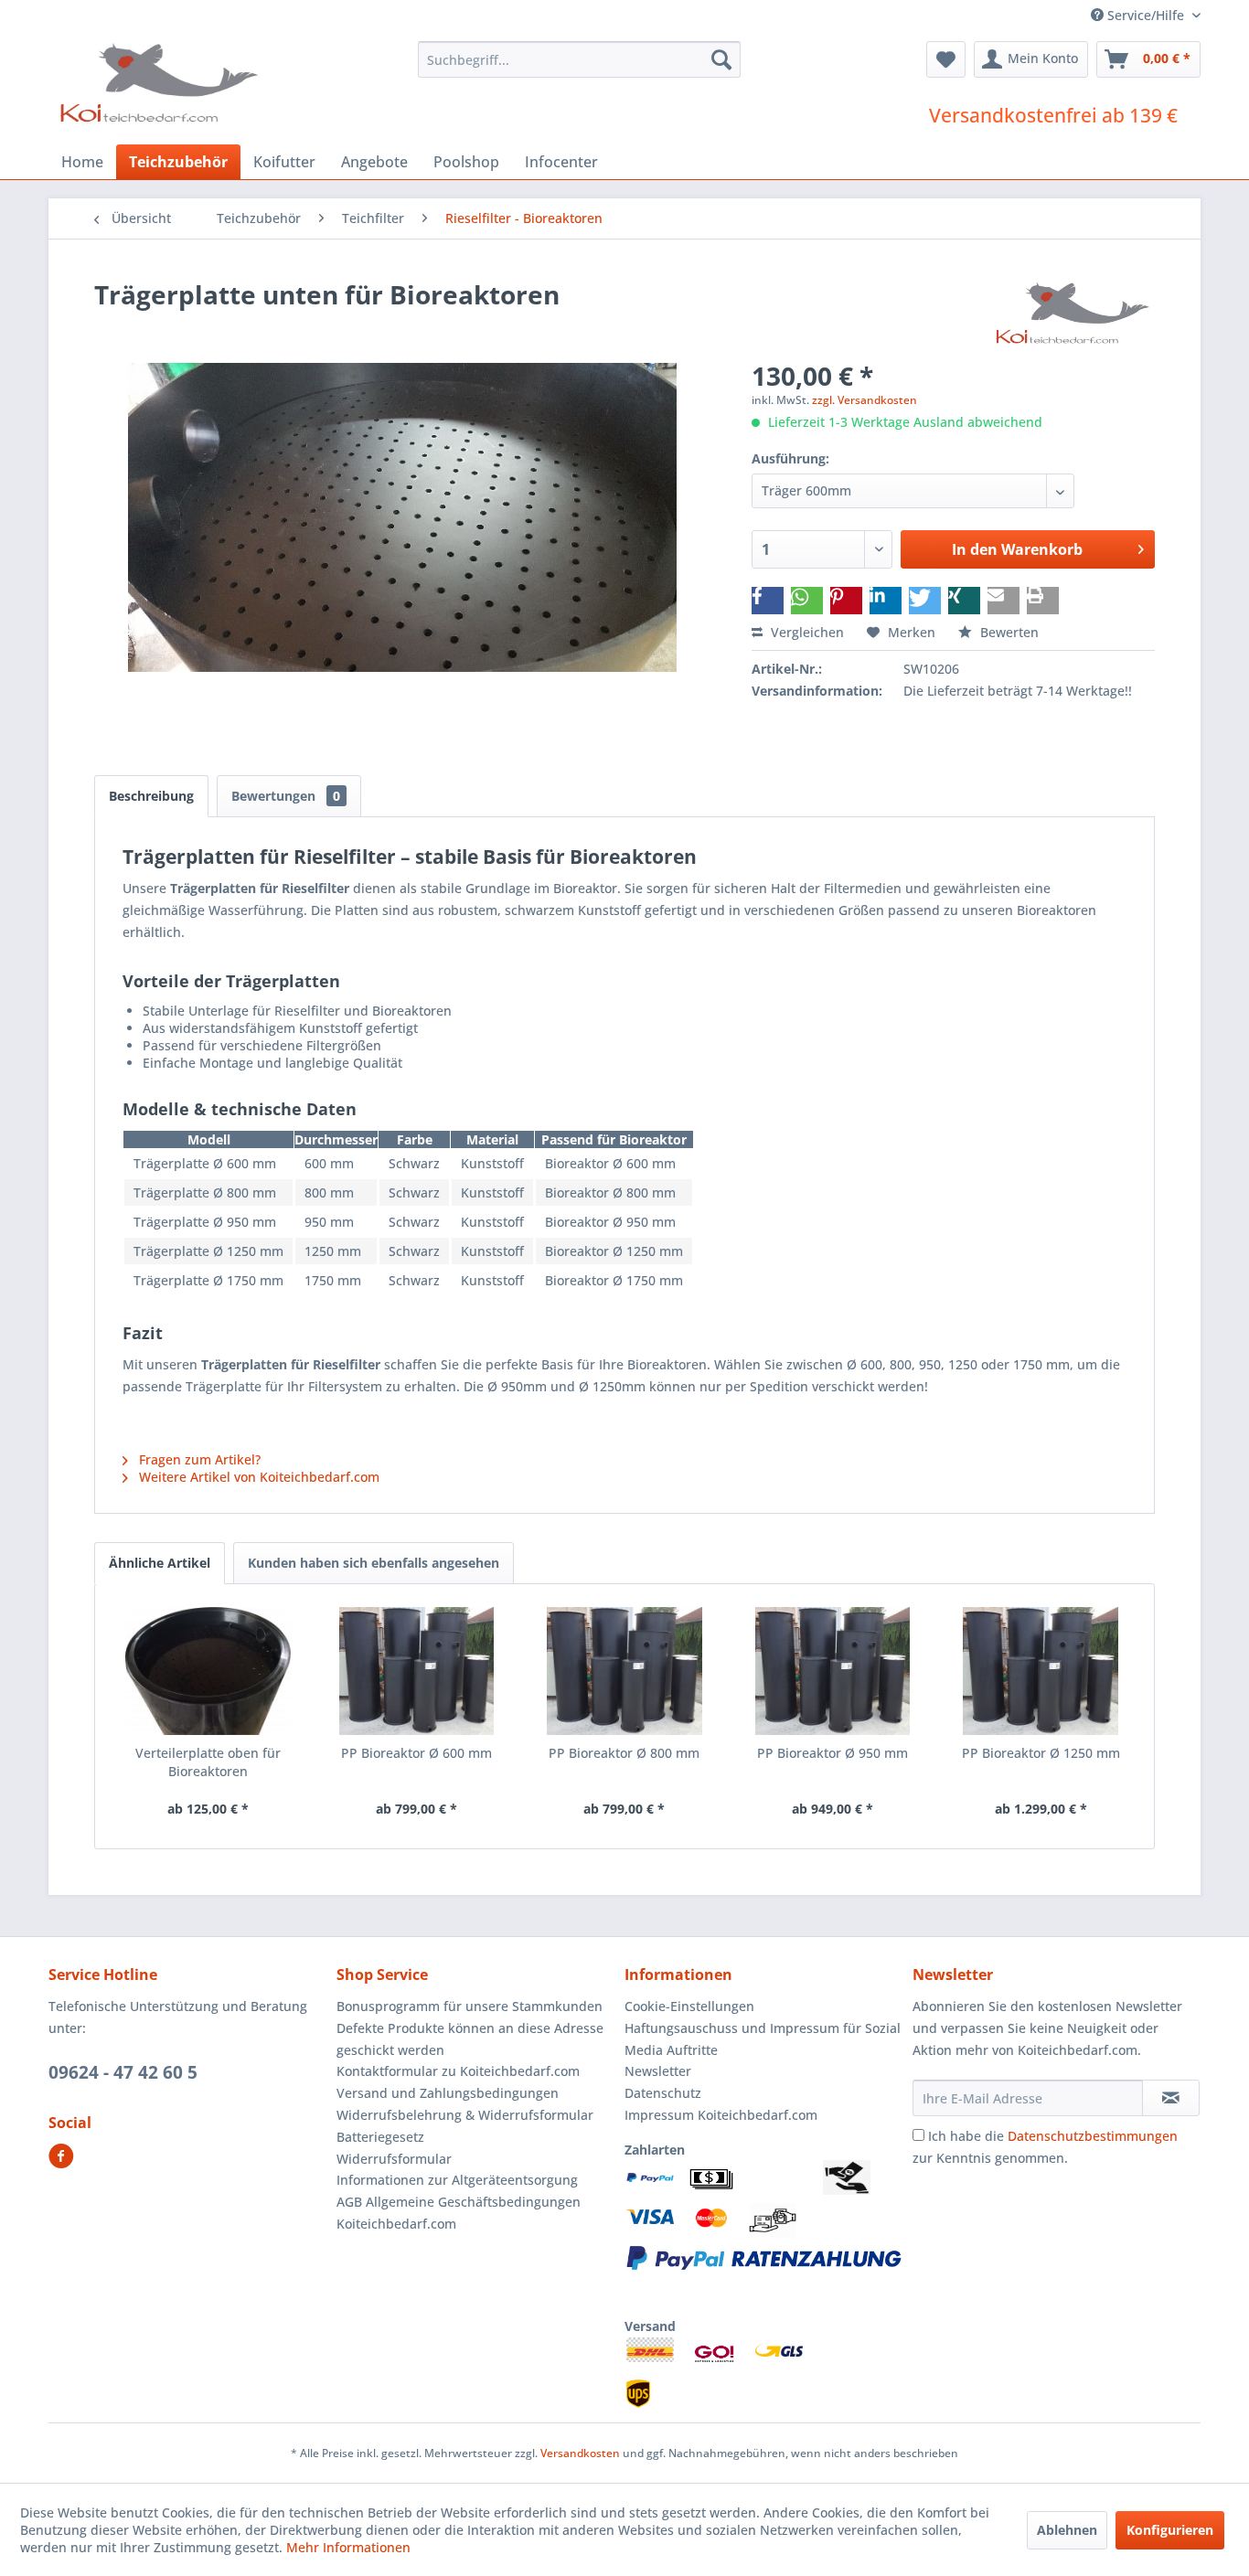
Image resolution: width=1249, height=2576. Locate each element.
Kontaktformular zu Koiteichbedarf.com (458, 2071)
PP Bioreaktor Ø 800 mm (624, 1753)
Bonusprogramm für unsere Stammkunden (470, 2006)
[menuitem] (579, 59)
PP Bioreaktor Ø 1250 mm (1041, 1753)
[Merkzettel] (946, 59)
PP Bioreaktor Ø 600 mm (416, 1753)
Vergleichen (806, 632)
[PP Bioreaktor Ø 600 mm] (417, 1671)
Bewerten (1008, 632)
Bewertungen (286, 796)
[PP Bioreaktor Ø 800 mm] (624, 1671)
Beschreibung (151, 796)
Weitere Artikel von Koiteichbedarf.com (257, 1477)
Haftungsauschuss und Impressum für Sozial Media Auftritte (763, 2039)
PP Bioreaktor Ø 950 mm (833, 1753)
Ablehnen (1067, 2530)
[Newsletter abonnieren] (1171, 2098)
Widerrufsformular (394, 2159)
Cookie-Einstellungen (689, 2006)
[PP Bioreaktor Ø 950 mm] (833, 1671)
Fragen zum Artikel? (198, 1459)
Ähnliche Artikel (160, 1563)
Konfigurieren (1170, 2530)
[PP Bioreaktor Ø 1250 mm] (1041, 1671)
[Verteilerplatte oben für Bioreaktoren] (208, 1671)
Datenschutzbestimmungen (1093, 2136)
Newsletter (658, 2071)
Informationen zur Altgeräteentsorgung (457, 2180)
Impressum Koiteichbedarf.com (721, 2115)
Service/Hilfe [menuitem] (1146, 15)
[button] (768, 601)
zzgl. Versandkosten (865, 400)
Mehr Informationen (348, 2547)
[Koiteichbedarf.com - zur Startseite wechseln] (161, 82)
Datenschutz (663, 2093)
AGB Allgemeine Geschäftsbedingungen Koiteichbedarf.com (459, 2213)
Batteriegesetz (380, 2137)
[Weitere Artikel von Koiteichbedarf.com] (1074, 313)
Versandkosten (580, 2453)
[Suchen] (721, 59)
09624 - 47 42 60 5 (123, 2072)
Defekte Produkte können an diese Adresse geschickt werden (470, 2039)
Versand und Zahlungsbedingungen (448, 2093)
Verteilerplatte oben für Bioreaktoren (208, 1762)
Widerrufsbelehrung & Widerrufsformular (465, 2115)
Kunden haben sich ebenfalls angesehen (374, 1563)
